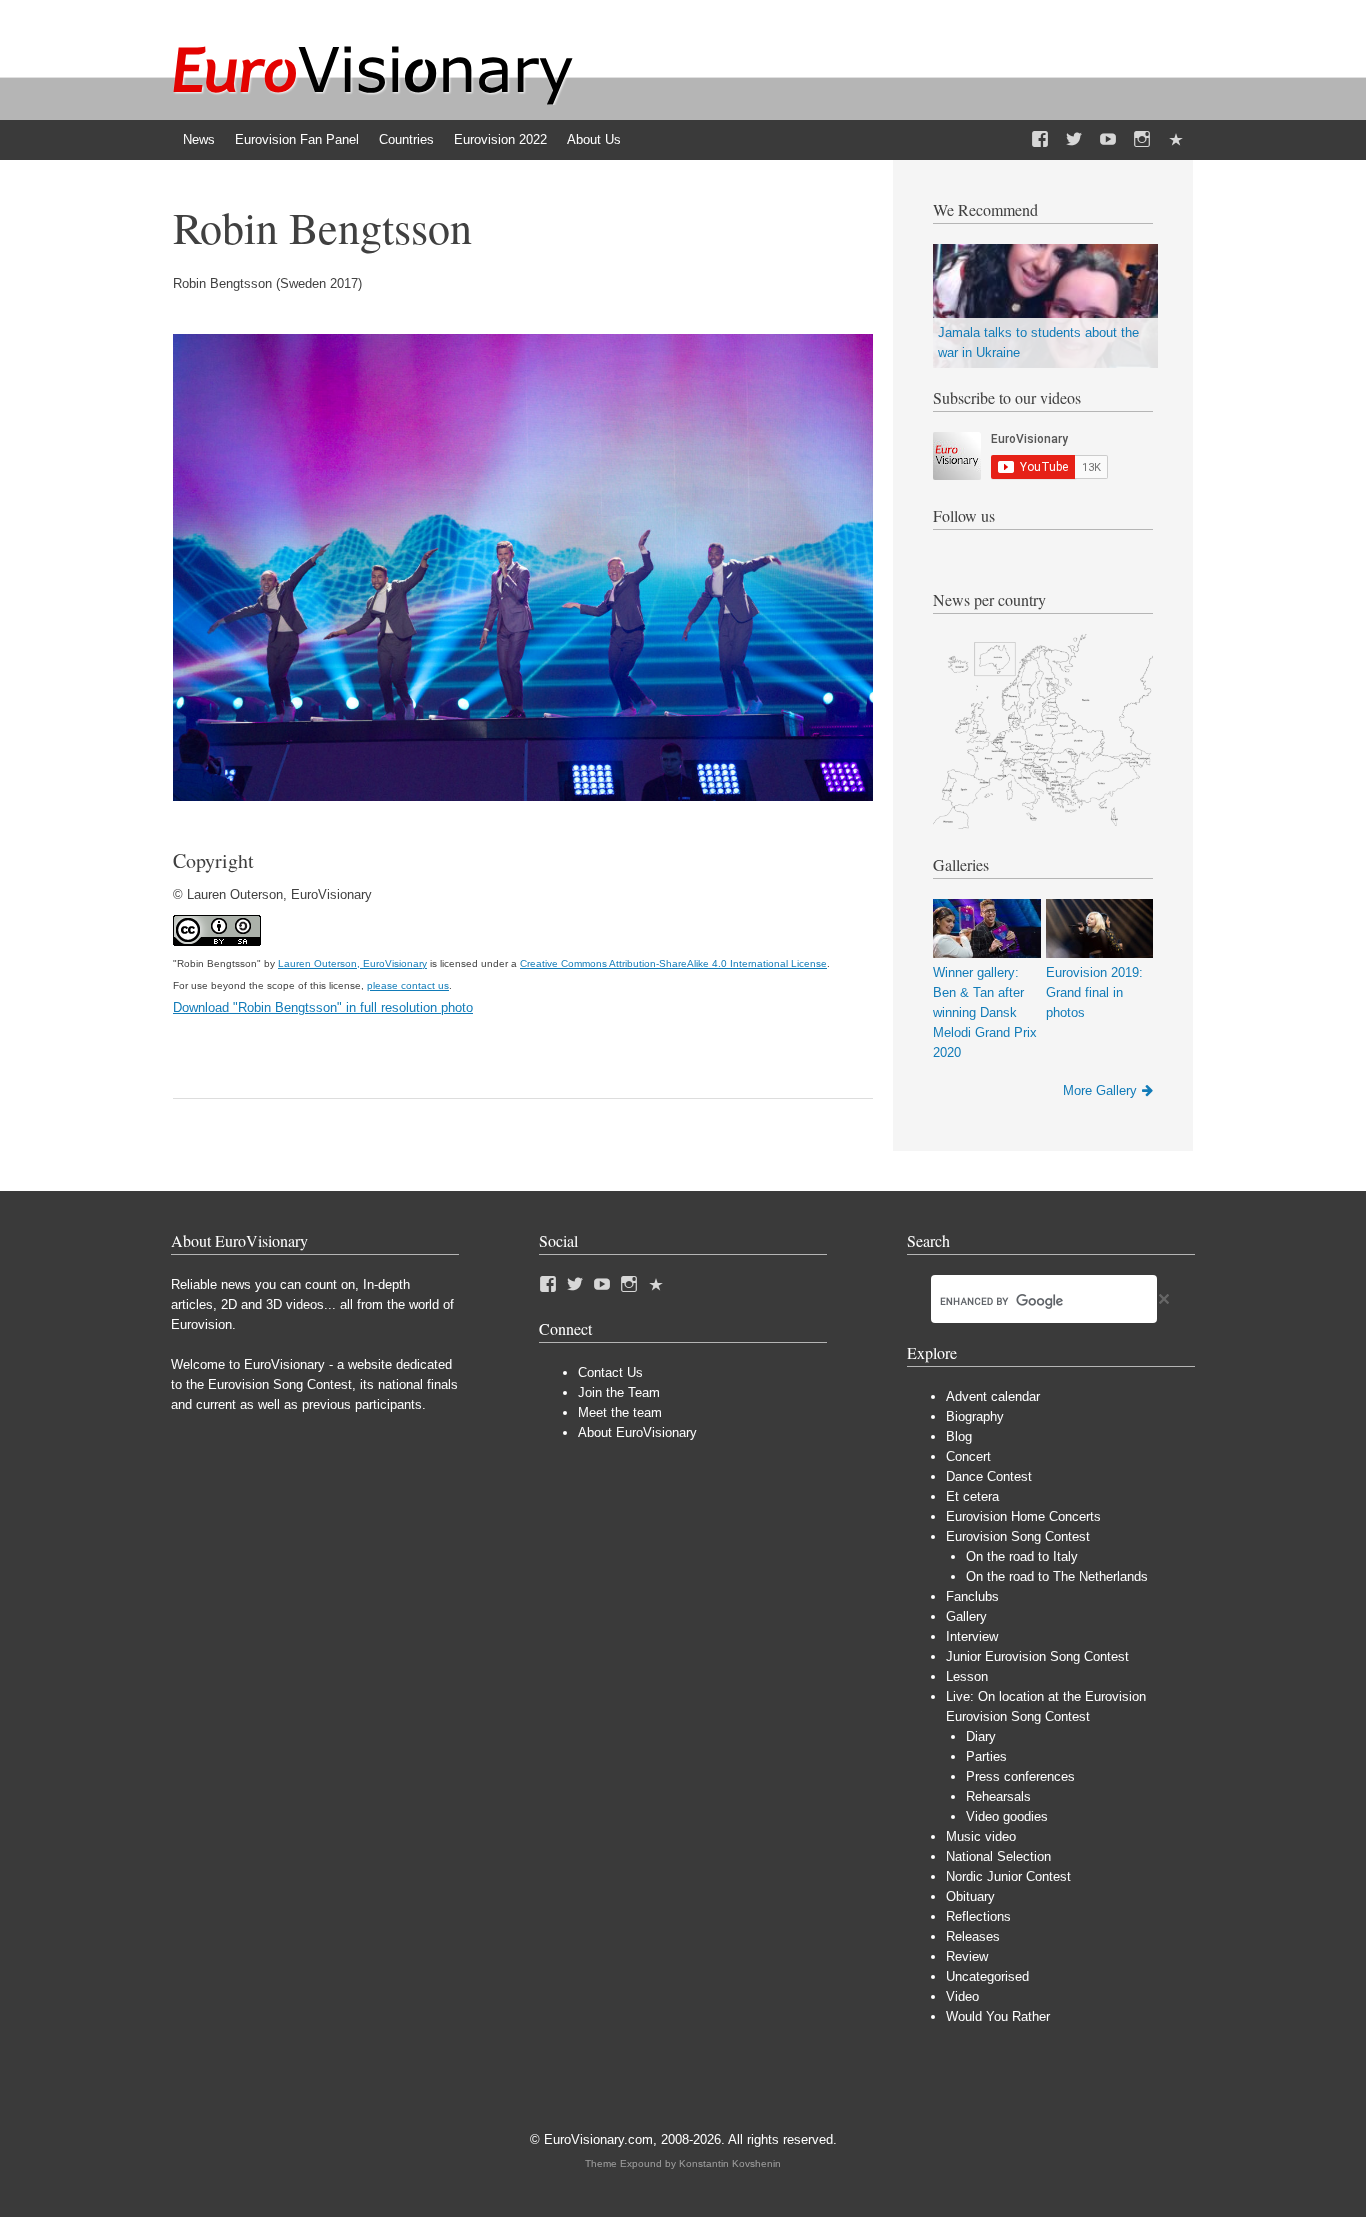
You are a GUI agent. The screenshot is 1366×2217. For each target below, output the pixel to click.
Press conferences (1020, 1776)
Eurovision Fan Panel (297, 139)
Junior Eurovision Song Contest (1037, 1656)
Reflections (978, 1916)
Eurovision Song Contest (1018, 1536)
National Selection (998, 1856)
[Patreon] (1176, 140)
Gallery (966, 1616)
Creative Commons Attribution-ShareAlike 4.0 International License (673, 963)
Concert (968, 1456)
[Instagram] (1142, 140)
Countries (406, 139)
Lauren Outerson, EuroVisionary (352, 963)
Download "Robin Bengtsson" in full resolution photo (323, 1007)
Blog (959, 1436)
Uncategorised (987, 1976)
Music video (981, 1836)
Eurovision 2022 (500, 139)
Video (962, 1996)
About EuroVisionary (637, 1432)
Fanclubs (972, 1596)
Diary (981, 1736)
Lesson (967, 1676)
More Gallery (1100, 1090)
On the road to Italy (1022, 1556)
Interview (972, 1636)
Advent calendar (993, 1396)
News (199, 139)
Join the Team (619, 1392)
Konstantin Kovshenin (730, 2163)
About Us (594, 139)
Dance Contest (989, 1476)
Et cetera (972, 1496)
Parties (986, 1756)
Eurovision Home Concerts (1023, 1516)
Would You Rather (998, 2016)
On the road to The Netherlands (1057, 1576)
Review (967, 1956)
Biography (975, 1416)
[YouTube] (1108, 140)
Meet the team (620, 1412)
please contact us (408, 985)
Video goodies (1007, 1816)
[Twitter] (1074, 140)
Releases (973, 1936)
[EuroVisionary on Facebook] (1040, 140)
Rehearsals (998, 1796)
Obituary (970, 1896)
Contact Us (610, 1372)
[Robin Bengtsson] (523, 796)
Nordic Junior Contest (1008, 1876)
